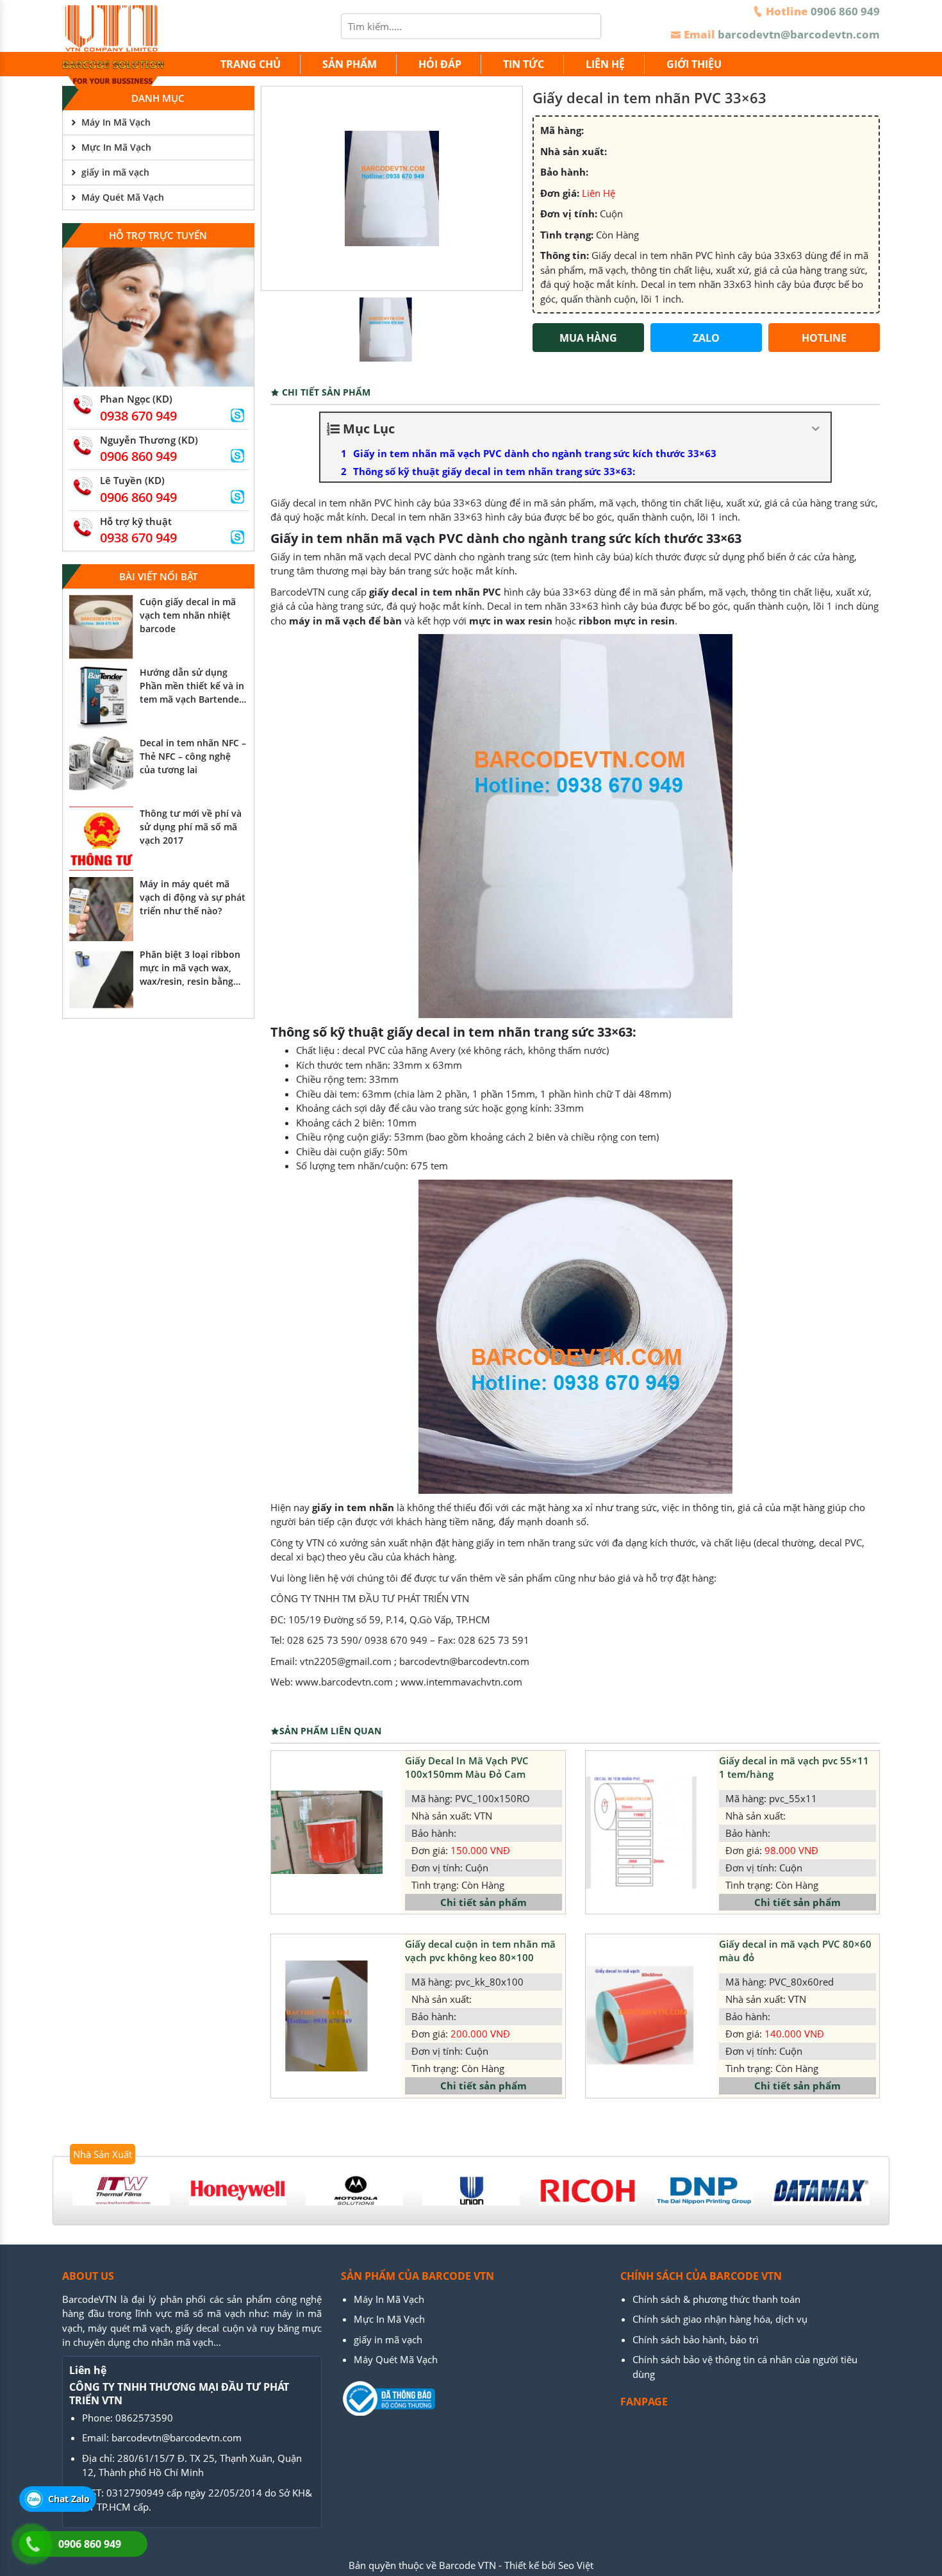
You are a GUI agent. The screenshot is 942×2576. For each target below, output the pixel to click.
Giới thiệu (694, 64)
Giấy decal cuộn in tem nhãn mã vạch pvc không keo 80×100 (480, 1951)
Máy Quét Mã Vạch (123, 197)
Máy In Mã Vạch (116, 122)
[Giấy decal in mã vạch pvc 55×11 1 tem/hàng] (641, 1833)
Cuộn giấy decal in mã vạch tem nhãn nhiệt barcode (188, 615)
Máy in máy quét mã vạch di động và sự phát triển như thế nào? (193, 897)
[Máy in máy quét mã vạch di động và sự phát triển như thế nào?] (101, 909)
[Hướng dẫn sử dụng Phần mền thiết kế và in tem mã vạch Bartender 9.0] (101, 698)
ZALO (706, 338)
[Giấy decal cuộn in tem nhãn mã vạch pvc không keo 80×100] (326, 2016)
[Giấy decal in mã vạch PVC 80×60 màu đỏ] (641, 2016)
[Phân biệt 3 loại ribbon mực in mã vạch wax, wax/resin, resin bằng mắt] (101, 980)
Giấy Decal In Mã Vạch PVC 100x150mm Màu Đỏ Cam (467, 1767)
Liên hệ (605, 64)
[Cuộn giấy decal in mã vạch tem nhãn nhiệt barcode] (101, 627)
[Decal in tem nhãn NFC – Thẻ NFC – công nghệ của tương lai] (101, 768)
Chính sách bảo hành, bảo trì (696, 2339)
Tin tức (524, 64)
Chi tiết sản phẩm (483, 1902)
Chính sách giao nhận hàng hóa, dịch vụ (720, 2319)
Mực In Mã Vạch (116, 147)
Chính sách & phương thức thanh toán (716, 2299)
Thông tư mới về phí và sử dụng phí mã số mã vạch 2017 (191, 827)
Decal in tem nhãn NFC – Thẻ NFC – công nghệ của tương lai (193, 756)
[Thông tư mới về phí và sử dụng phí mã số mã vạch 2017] (101, 839)
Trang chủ (251, 64)
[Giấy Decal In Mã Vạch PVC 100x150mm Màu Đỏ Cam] (326, 1832)
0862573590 (144, 2418)
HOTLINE (824, 338)
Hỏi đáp (440, 64)
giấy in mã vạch (115, 172)
